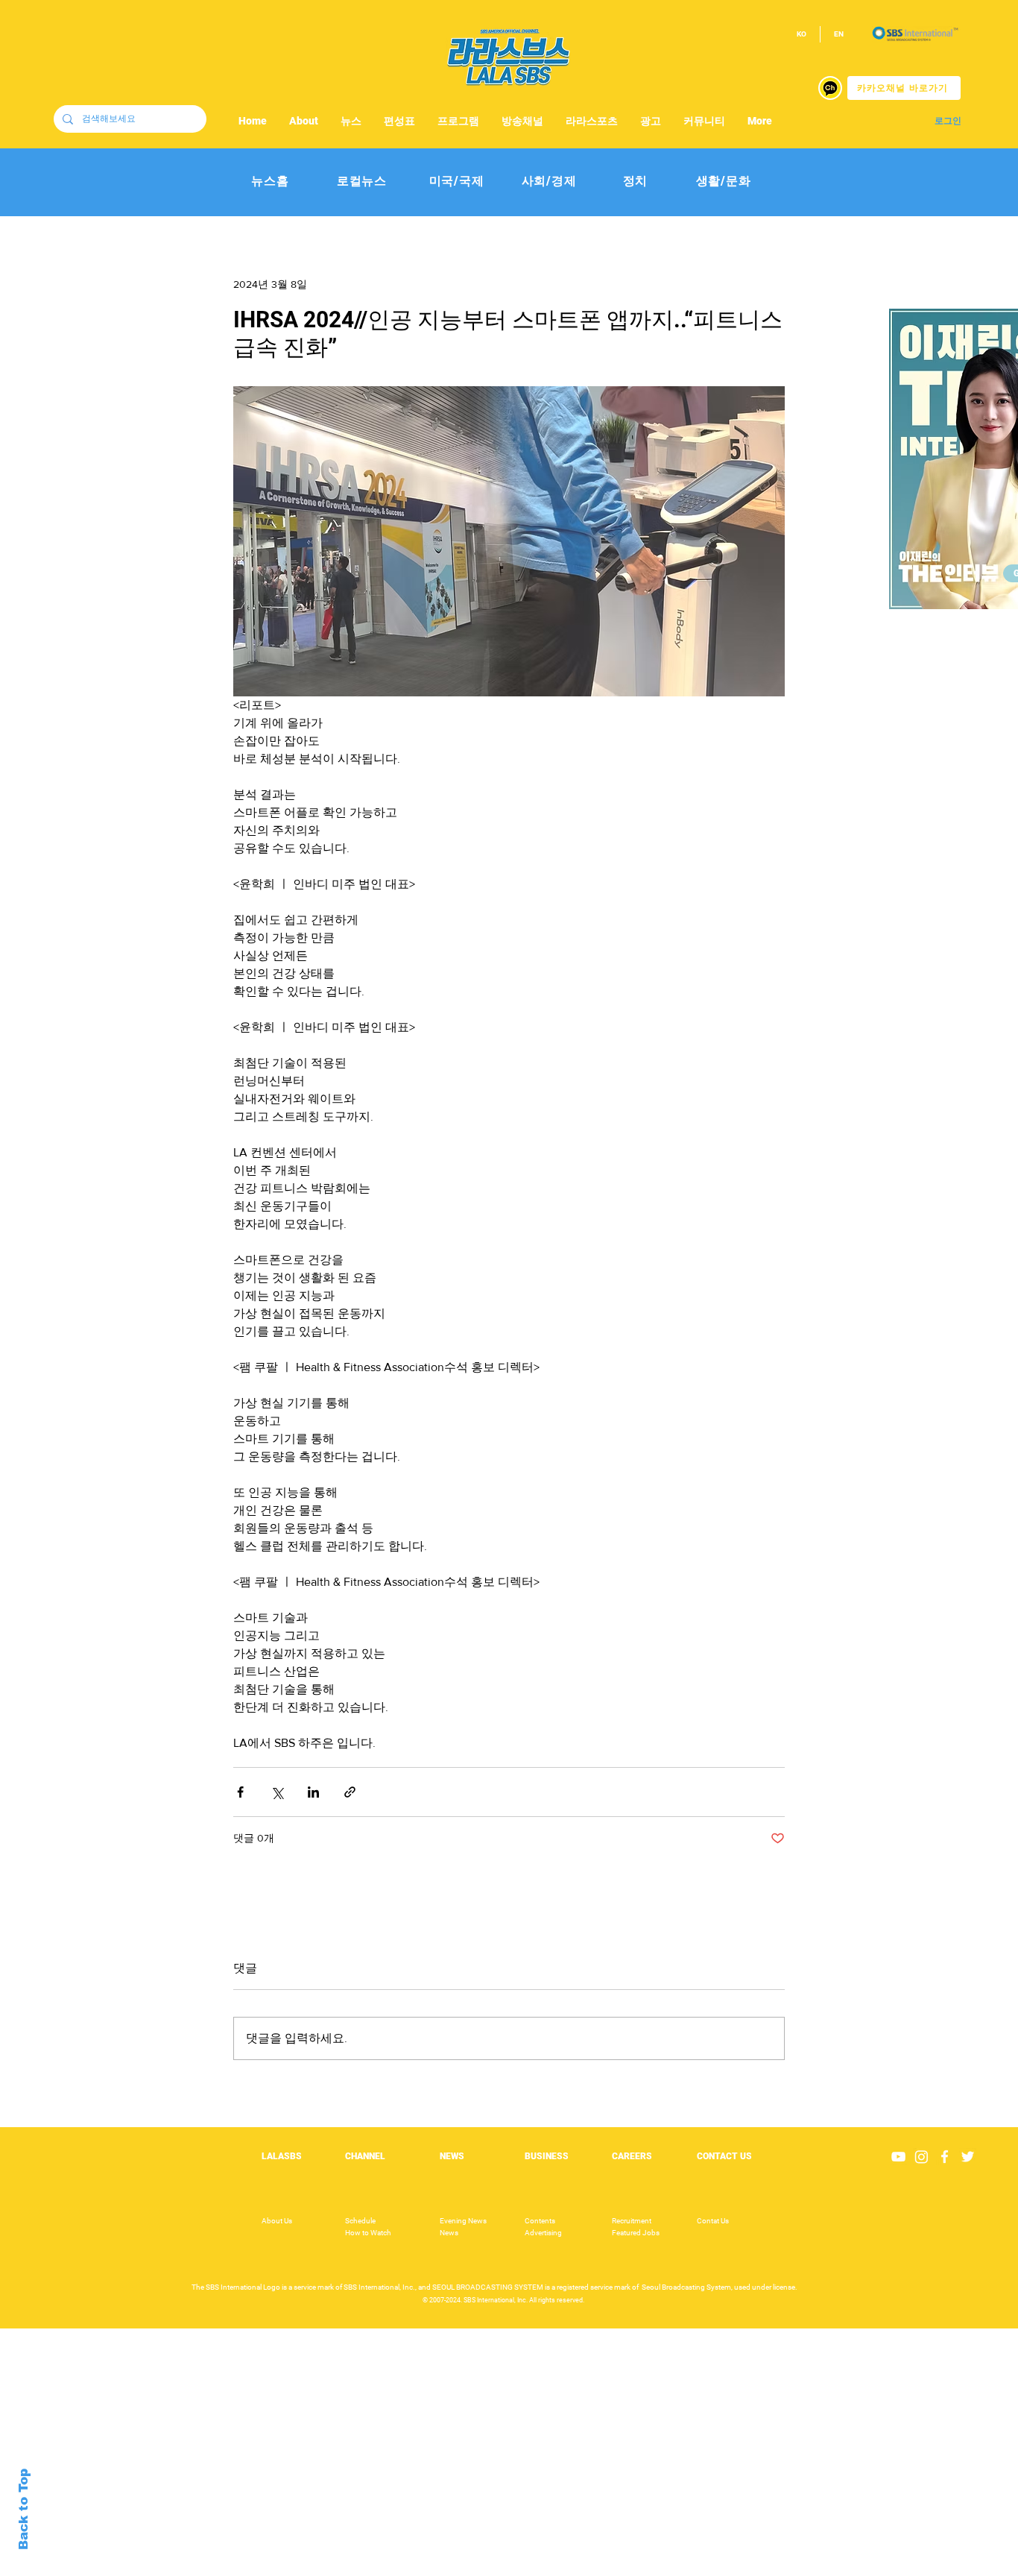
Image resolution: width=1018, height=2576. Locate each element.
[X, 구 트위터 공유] (277, 1792)
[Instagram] (921, 2157)
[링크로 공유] (350, 1792)
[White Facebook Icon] (945, 2157)
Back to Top (23, 2509)
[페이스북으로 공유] (240, 1792)
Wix (626, 2568)
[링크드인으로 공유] (313, 1792)
